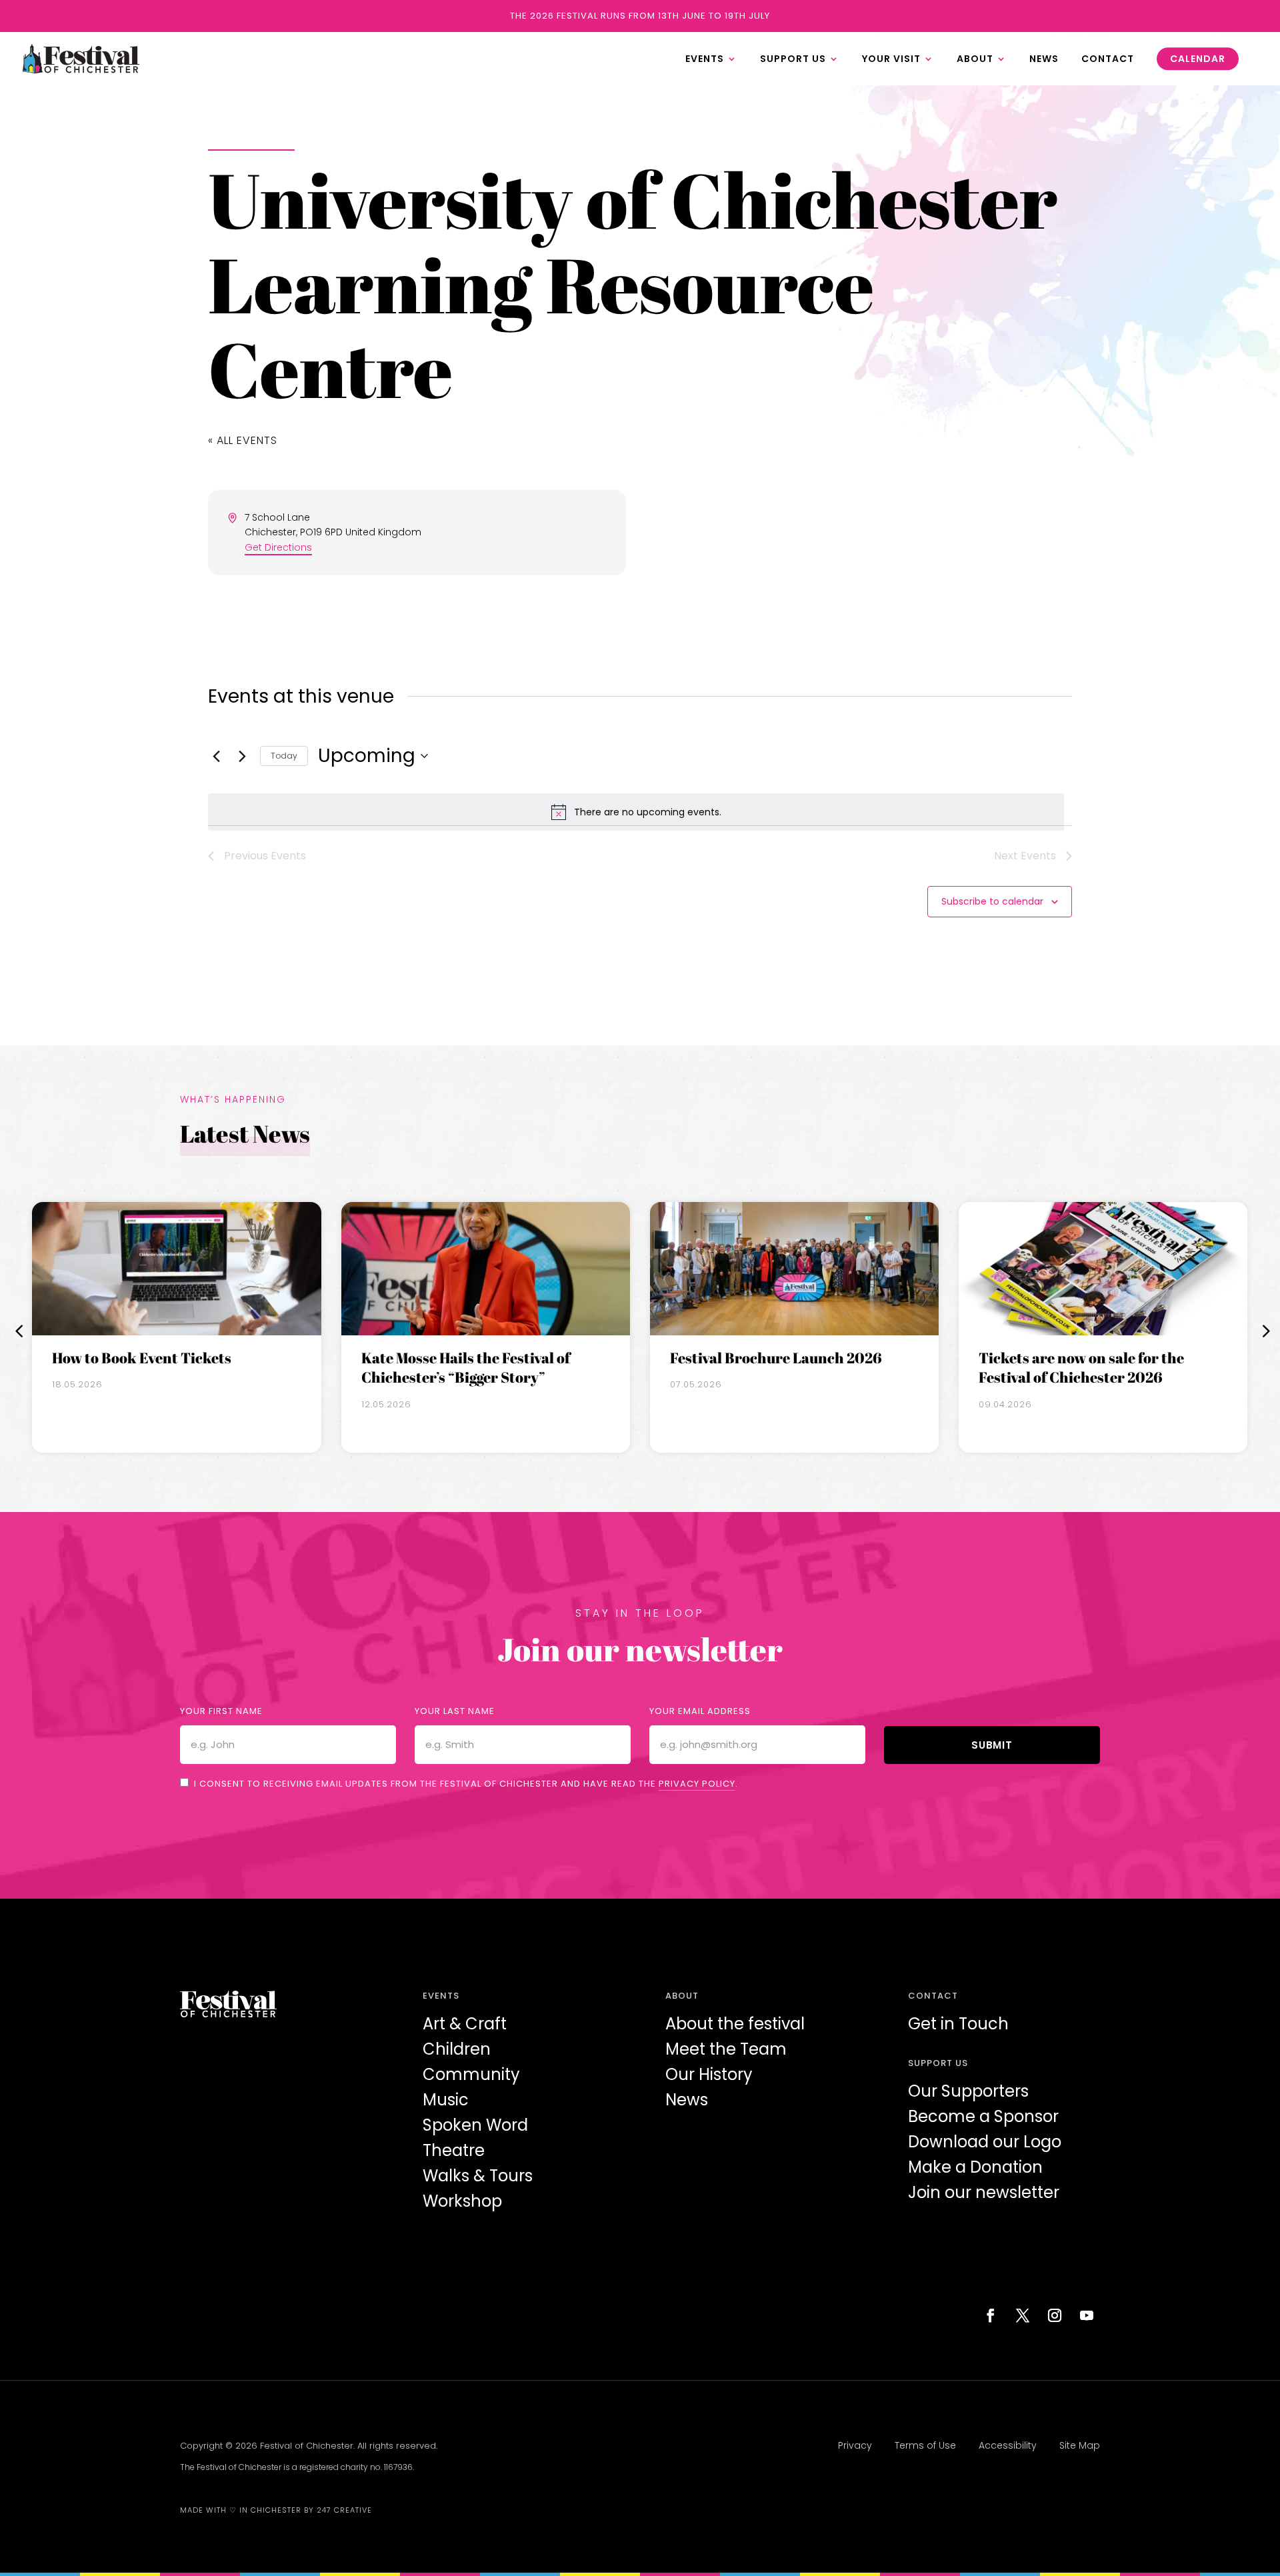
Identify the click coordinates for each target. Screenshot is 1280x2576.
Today (284, 756)
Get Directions (278, 547)
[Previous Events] (216, 756)
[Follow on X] (1023, 2315)
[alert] (636, 812)
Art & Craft (465, 2024)
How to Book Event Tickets (142, 1358)
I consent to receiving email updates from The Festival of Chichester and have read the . (466, 1784)
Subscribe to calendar (992, 901)
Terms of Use (925, 2445)
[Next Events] (242, 756)
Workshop (462, 2201)
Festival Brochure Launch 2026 (776, 1358)
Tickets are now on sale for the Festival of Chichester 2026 (1081, 1368)
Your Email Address (700, 1711)
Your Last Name (455, 1711)
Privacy (855, 2445)
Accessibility (1008, 2445)
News (687, 2100)
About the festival (735, 2024)
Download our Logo (985, 2142)
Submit (992, 1745)
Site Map (1080, 2445)
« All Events (243, 440)
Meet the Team (726, 2049)
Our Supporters (968, 2091)
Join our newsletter (984, 2192)
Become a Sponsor (983, 2116)
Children (457, 2049)
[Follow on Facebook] (991, 2315)
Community (471, 2074)
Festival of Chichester (307, 2446)
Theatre (454, 2150)
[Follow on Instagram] (1055, 2315)
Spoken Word (475, 2125)
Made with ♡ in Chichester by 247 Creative (276, 2510)
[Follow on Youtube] (1087, 2315)
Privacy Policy (697, 1784)
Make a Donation (975, 2167)
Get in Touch (958, 2024)
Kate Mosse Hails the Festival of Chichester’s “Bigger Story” (466, 1368)
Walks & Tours (478, 2176)
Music (446, 2100)
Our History (709, 2074)
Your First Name (221, 1711)
